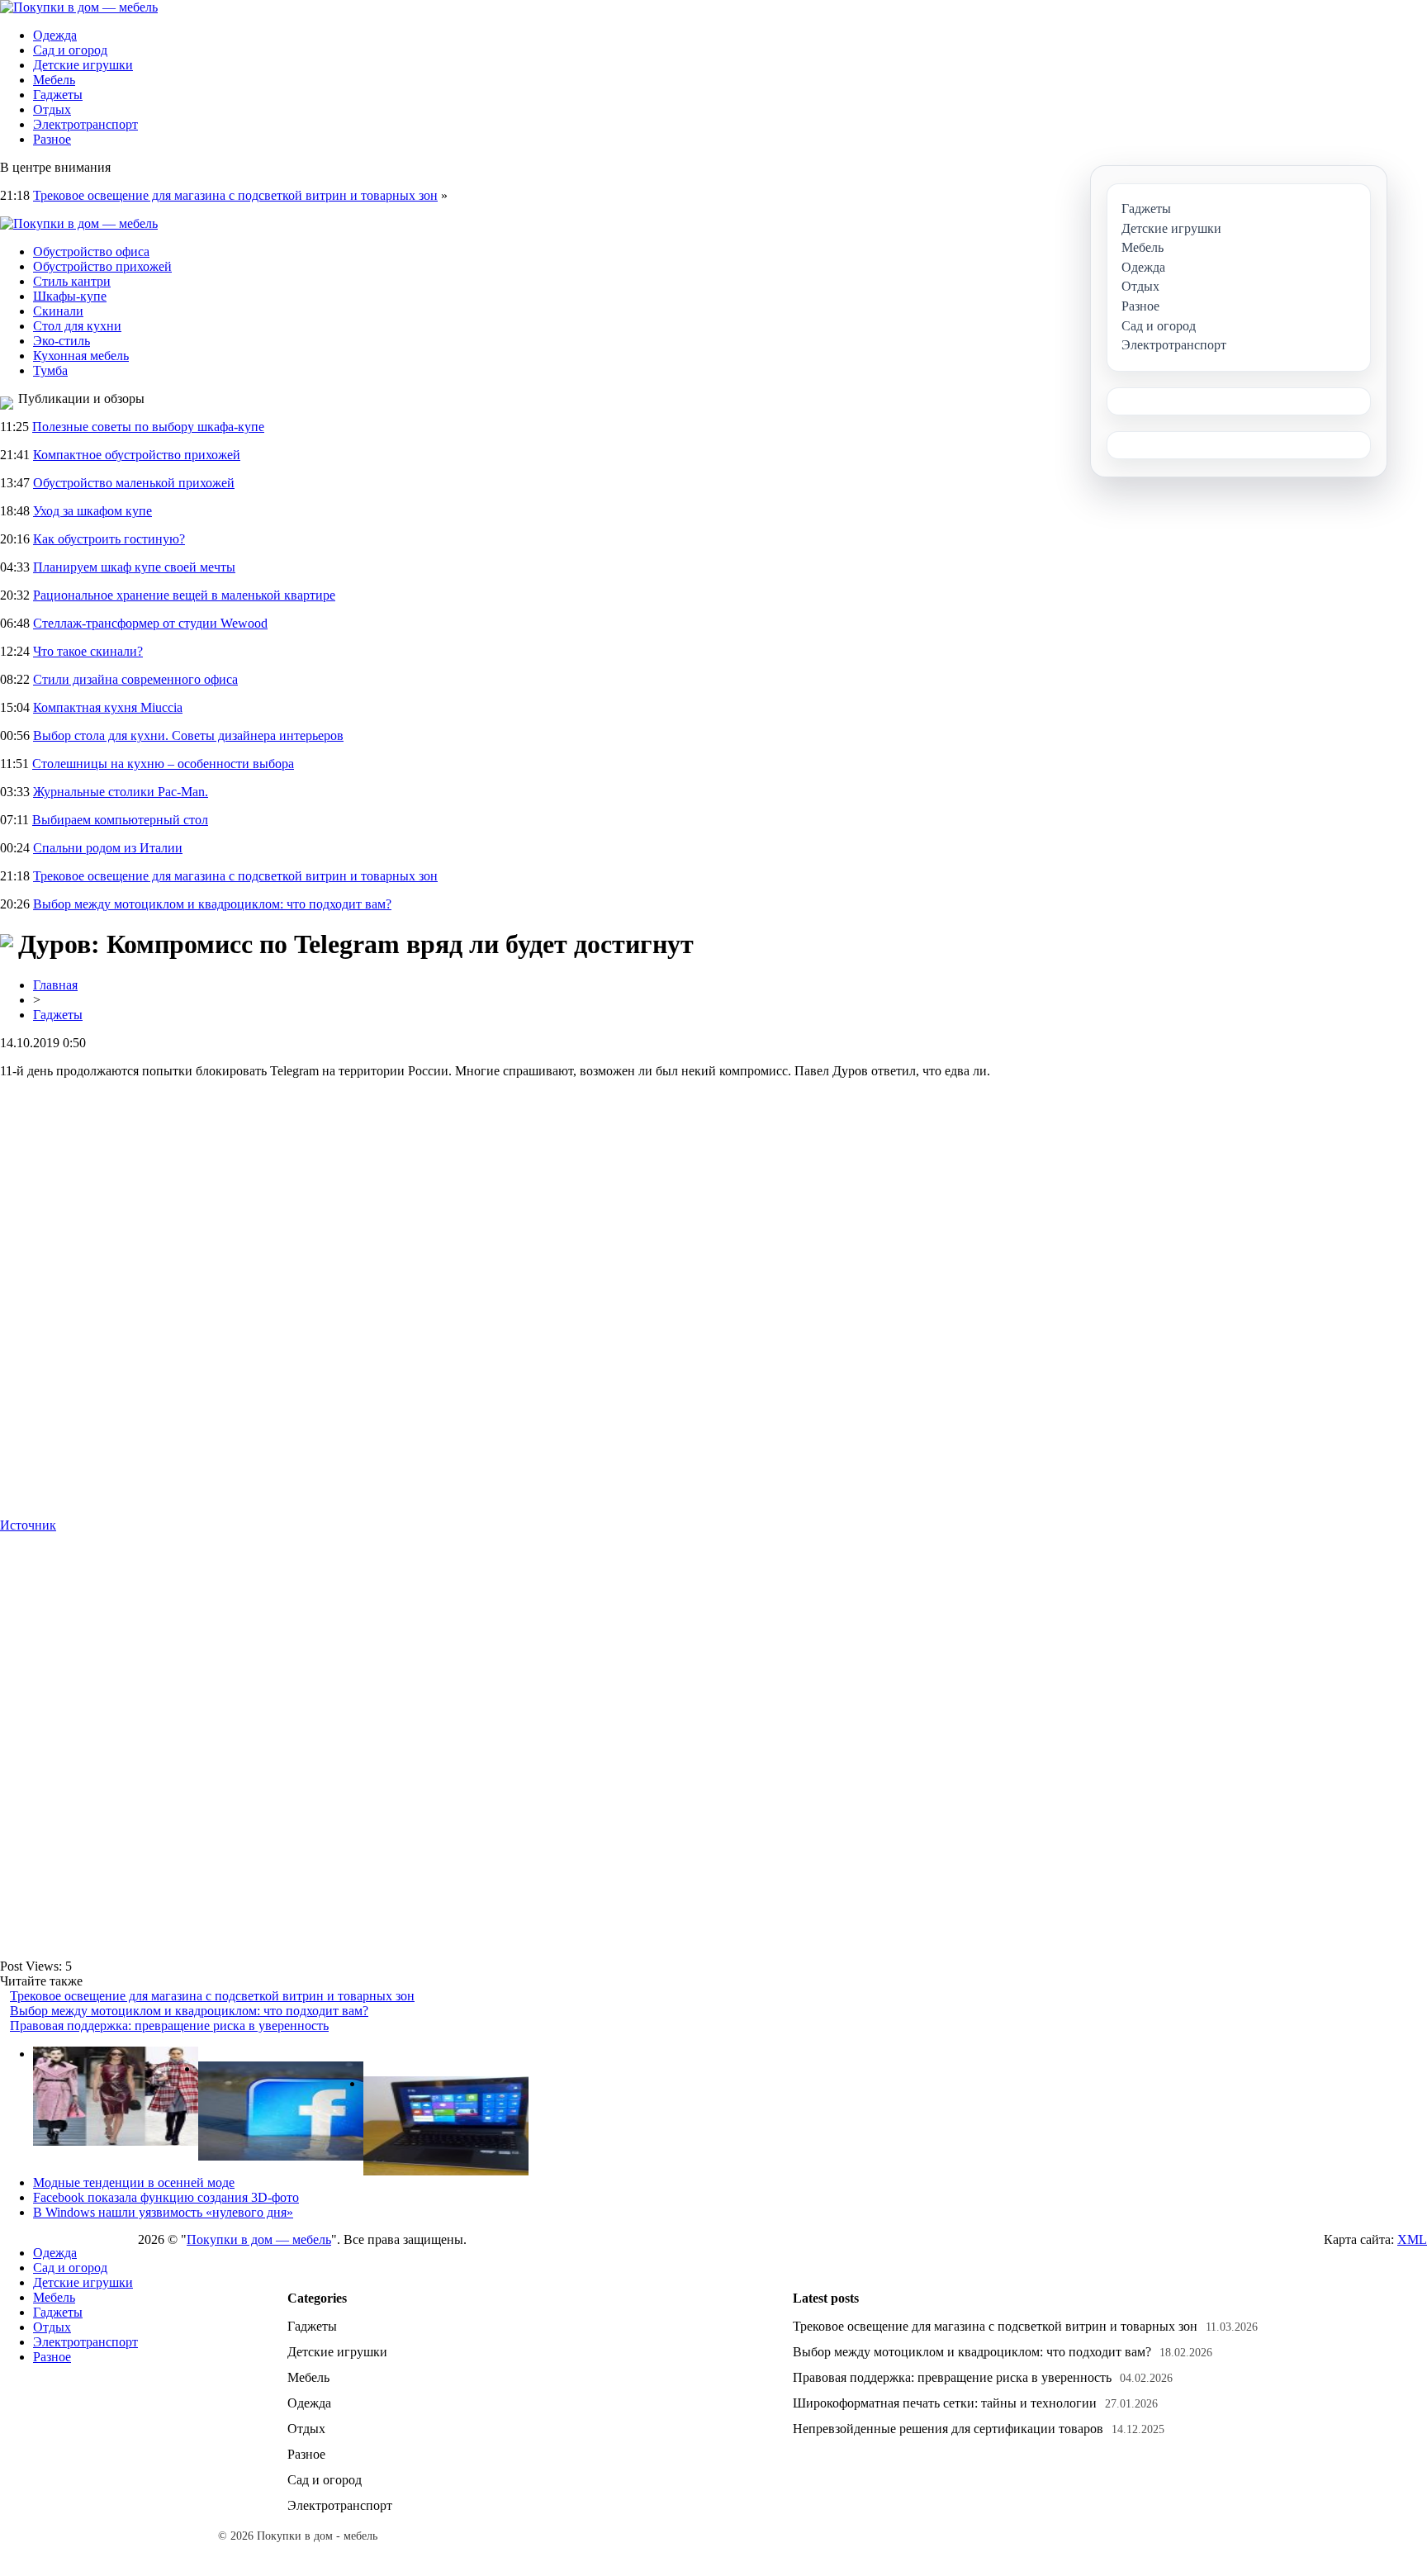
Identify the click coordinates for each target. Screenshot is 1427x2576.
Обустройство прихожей (102, 266)
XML (1412, 2239)
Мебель (54, 80)
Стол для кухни (77, 326)
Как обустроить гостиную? (109, 539)
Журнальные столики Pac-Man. (121, 792)
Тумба (50, 370)
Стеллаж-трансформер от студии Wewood (150, 623)
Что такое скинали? (88, 651)
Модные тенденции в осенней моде (134, 2182)
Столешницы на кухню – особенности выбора (163, 764)
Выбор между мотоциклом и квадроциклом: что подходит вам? (212, 904)
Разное (52, 139)
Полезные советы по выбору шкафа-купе (148, 427)
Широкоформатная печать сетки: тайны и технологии (945, 2403)
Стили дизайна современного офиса (135, 679)
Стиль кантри (72, 281)
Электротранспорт (85, 124)
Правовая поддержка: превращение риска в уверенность (169, 2026)
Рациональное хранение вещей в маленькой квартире (184, 595)
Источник (28, 1525)
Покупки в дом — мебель (259, 2239)
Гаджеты (58, 95)
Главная (55, 985)
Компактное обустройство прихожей (137, 455)
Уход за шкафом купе (92, 511)
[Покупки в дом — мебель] (79, 7)
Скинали (58, 311)
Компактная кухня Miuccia (108, 707)
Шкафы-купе (70, 296)
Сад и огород (70, 50)
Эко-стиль (62, 341)
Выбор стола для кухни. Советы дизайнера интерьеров (188, 735)
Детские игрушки (83, 65)
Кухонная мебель (81, 356)
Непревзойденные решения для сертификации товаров (948, 2429)
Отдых (52, 109)
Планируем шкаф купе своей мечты (134, 567)
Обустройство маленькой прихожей (134, 483)
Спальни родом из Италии (108, 848)
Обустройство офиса (91, 251)
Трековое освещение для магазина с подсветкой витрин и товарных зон (235, 195)
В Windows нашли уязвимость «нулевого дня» (163, 2212)
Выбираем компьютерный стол (120, 820)
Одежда (55, 35)
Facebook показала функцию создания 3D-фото (166, 2197)
